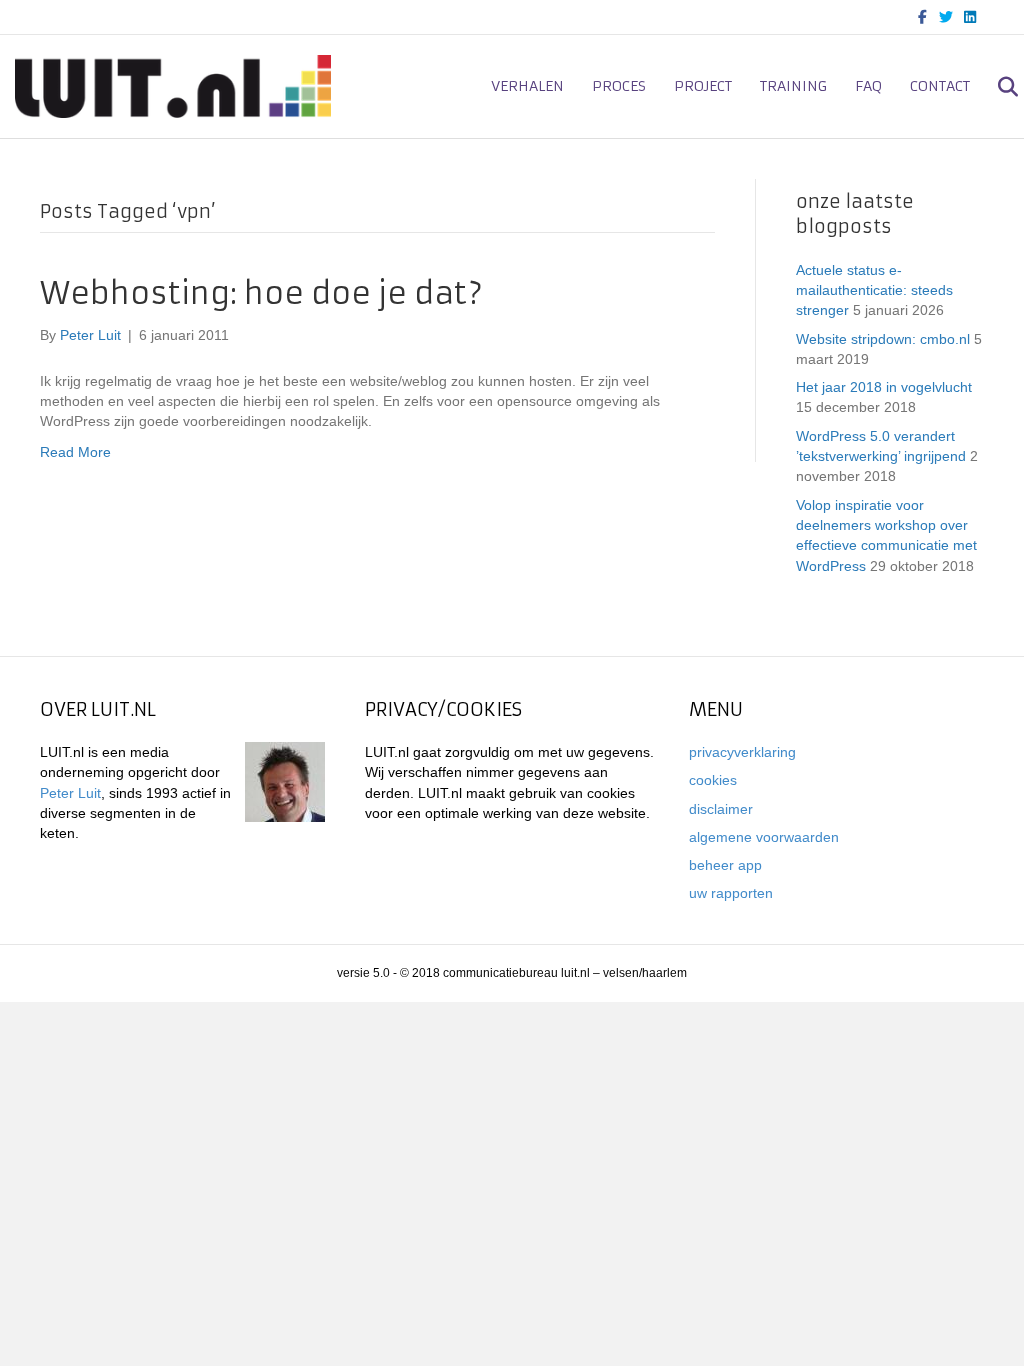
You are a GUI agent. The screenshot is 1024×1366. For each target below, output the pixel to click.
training (793, 86)
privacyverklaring (742, 752)
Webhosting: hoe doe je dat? (261, 293)
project (703, 86)
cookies (713, 780)
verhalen (527, 86)
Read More (75, 452)
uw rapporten (731, 893)
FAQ (868, 86)
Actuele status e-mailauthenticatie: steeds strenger (874, 290)
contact (940, 86)
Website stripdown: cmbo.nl (883, 339)
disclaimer (721, 809)
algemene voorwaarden (764, 837)
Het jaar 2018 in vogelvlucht (884, 387)
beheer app (725, 865)
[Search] (996, 87)
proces (619, 86)
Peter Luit (70, 793)
